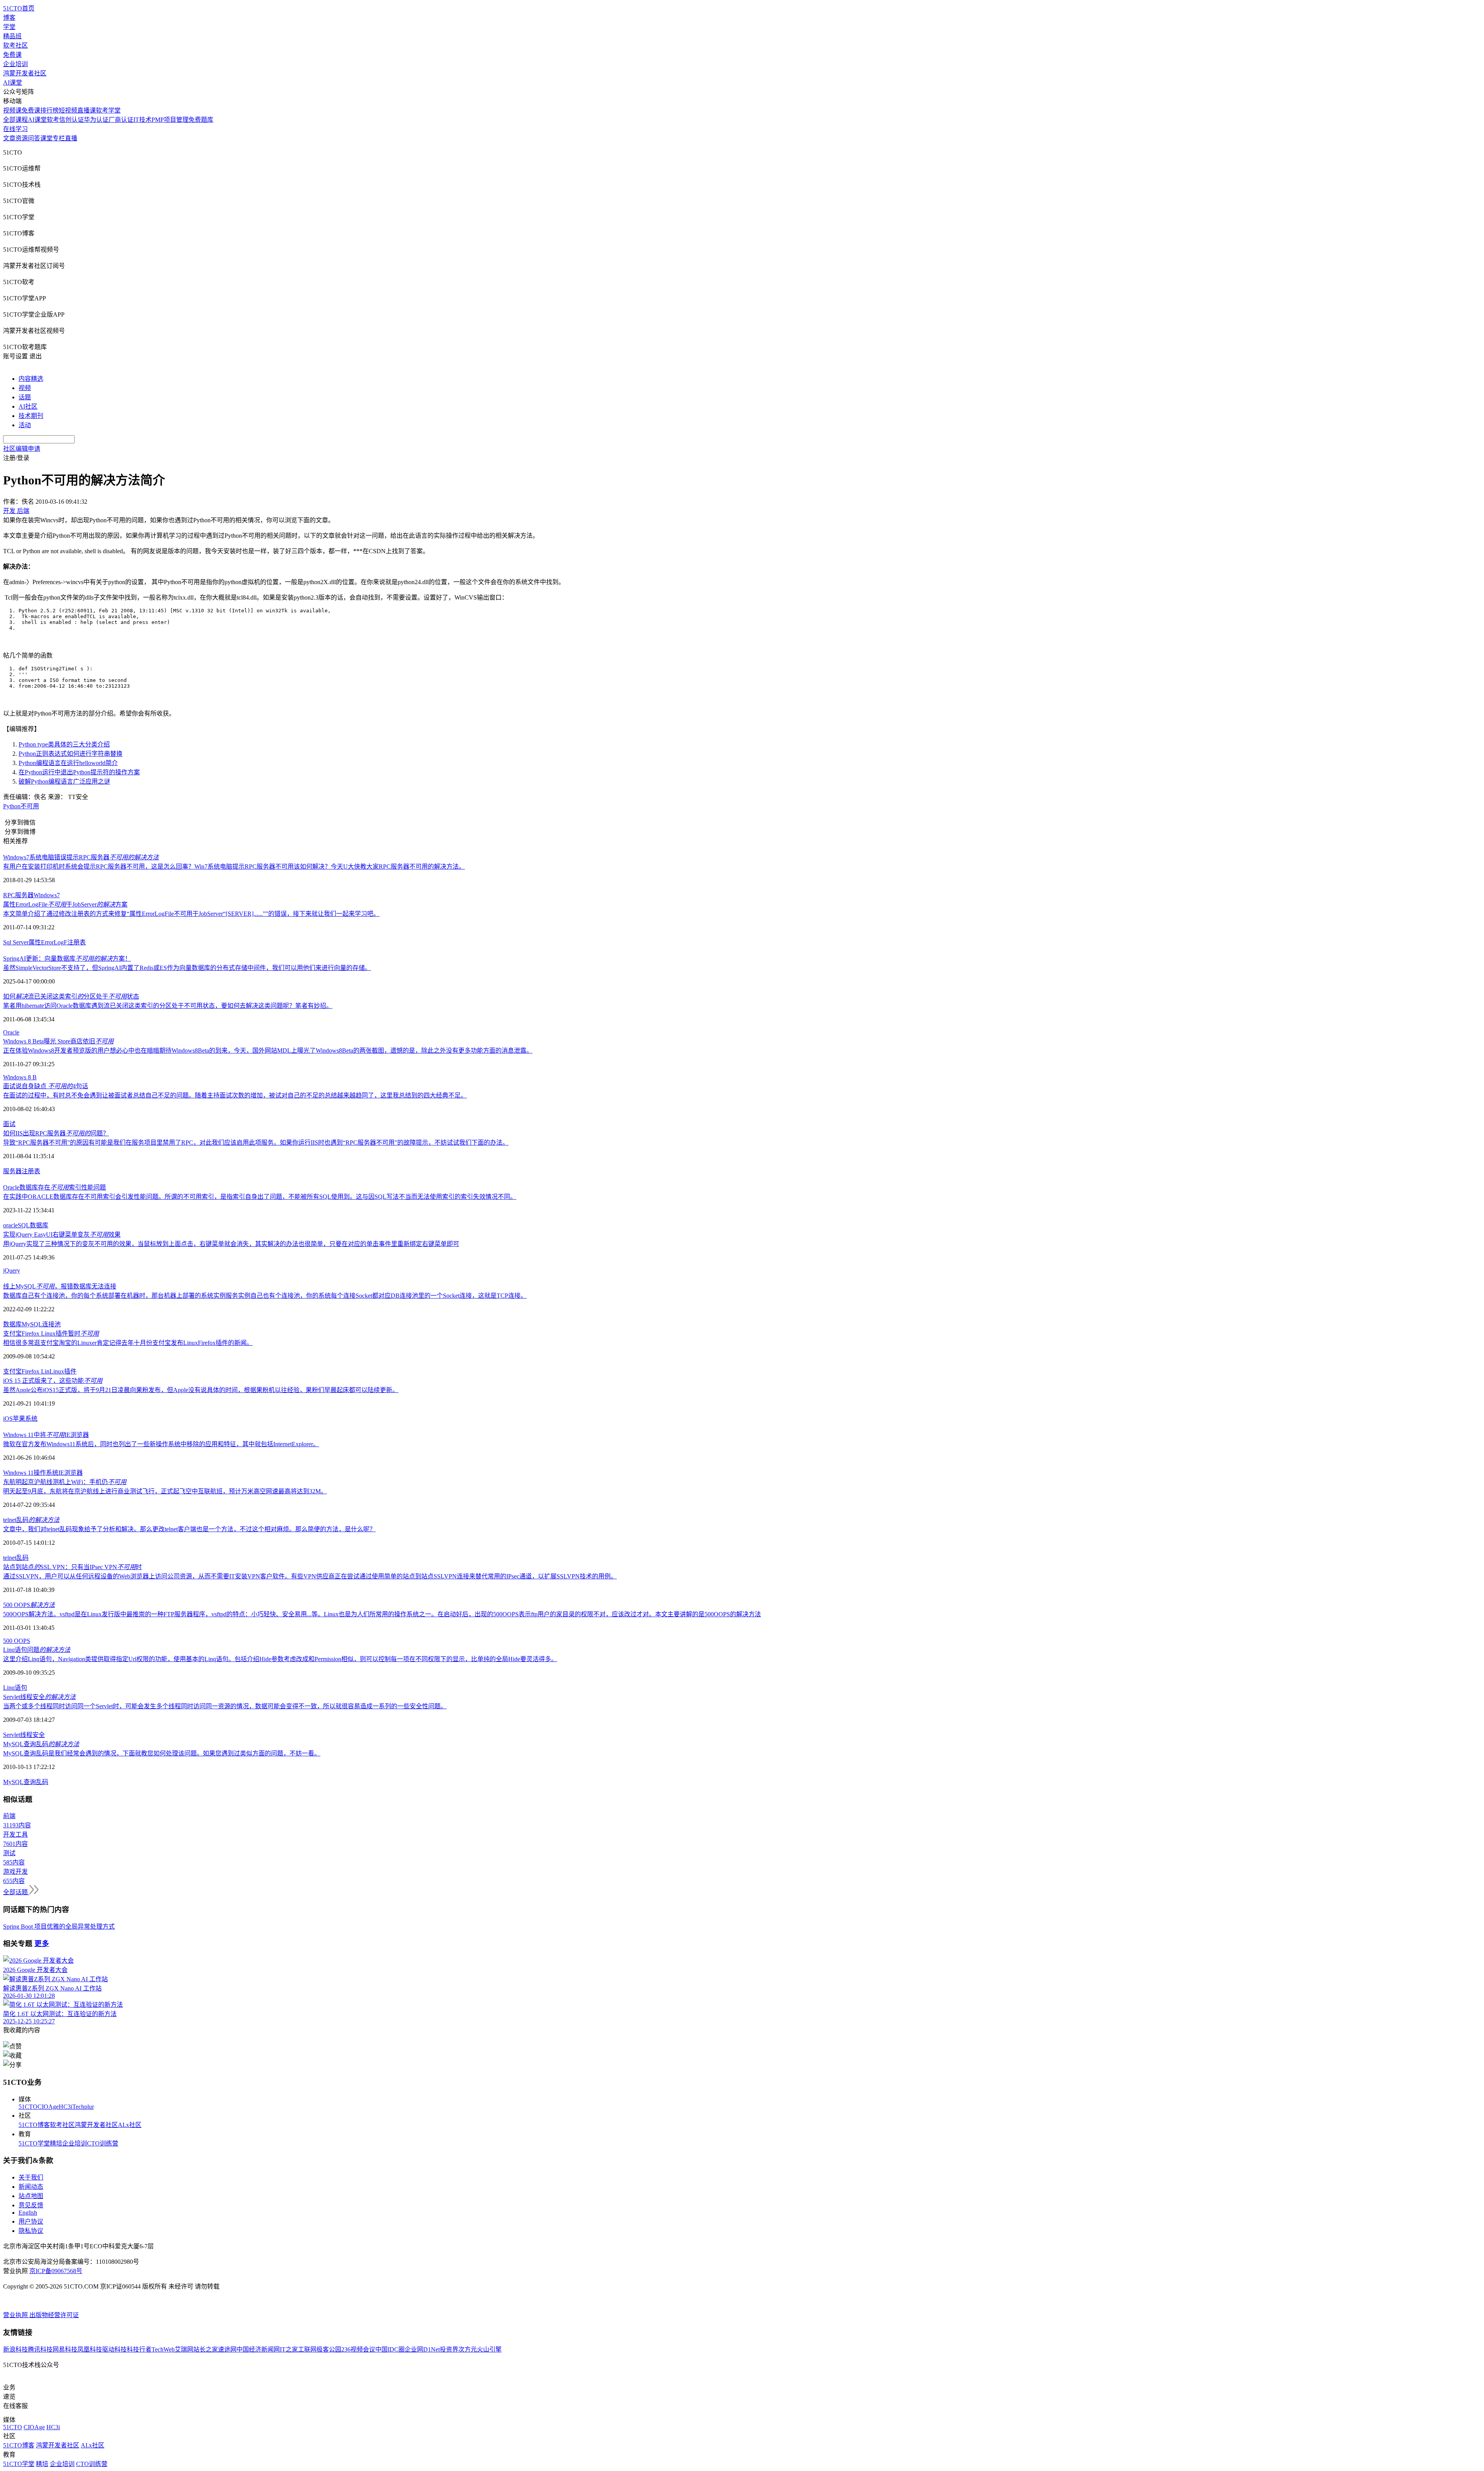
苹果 (19, 1419)
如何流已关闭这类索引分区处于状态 (71, 996)
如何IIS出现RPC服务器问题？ (56, 1133)
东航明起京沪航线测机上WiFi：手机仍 (65, 1482)
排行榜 (49, 110)
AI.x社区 (130, 2125)
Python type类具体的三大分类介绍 (64, 744)
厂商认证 (121, 120)
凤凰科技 (90, 2349)
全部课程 (15, 120)
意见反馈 (31, 2205)
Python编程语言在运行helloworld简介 (68, 763)
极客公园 (329, 2349)
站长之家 (206, 2349)
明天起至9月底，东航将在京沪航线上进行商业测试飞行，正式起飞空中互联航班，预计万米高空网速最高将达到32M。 (165, 1491)
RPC (9, 895)
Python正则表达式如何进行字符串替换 (71, 754)
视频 (25, 388)
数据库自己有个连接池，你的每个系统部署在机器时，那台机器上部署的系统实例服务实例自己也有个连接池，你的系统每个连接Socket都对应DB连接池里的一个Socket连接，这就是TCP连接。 (265, 1296)
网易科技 (65, 2349)
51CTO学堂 (34, 2143)
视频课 (12, 110)
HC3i (66, 2107)
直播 (71, 138)
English (28, 2213)
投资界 (449, 2349)
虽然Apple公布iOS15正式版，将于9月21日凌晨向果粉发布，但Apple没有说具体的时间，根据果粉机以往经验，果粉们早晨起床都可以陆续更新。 (201, 1390)
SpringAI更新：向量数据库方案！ (67, 959)
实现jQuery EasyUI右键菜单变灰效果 (62, 1235)
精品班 (12, 36)
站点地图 (31, 2196)
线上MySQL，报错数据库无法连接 (60, 1286)
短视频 (68, 110)
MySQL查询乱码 (41, 1744)
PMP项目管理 (170, 120)
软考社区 (15, 45)
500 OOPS (29, 1605)
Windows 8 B (20, 1077)
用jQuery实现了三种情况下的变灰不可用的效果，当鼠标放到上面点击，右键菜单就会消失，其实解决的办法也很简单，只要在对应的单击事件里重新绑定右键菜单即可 (231, 1244)
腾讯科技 (40, 2349)
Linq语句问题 (37, 1650)
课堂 (46, 138)
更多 (42, 1944)
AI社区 (28, 406)
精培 (56, 2143)
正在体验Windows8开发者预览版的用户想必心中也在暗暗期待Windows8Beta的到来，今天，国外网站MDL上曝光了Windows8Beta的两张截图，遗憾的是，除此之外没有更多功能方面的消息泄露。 (268, 1051)
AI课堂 (13, 83)
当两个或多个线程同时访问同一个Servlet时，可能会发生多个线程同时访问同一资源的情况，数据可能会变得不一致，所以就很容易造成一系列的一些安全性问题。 (225, 1706)
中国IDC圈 (390, 2349)
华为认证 (96, 120)
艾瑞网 (184, 2349)
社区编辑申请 (22, 449)
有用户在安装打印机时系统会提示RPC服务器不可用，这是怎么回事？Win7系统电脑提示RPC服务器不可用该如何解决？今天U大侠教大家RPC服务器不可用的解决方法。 (234, 867)
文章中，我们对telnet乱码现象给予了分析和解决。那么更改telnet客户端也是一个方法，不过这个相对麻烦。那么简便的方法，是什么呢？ (189, 1529)
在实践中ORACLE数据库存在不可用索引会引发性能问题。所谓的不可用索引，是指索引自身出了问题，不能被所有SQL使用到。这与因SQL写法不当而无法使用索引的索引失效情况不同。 (260, 1197)
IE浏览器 (71, 1473)
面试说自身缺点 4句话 (46, 1086)
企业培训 (15, 64)
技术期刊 (31, 416)
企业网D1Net (422, 2349)
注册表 (77, 942)
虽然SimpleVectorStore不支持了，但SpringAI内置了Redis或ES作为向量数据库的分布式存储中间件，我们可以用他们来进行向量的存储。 (187, 968)
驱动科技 (114, 2349)
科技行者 (139, 2349)
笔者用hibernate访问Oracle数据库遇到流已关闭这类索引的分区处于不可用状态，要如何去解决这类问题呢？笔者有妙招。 (168, 1006)
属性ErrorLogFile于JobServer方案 (65, 904)
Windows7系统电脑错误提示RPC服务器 (81, 857)
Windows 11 (18, 1473)
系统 (31, 1419)
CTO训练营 (103, 2143)
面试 (9, 1124)
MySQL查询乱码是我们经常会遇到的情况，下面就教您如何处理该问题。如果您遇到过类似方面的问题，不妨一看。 (162, 1753)
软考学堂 (108, 110)
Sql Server (16, 942)
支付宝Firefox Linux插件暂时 (51, 1333)
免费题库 (201, 120)
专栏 (59, 138)
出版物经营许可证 (54, 2315)
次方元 (468, 2349)
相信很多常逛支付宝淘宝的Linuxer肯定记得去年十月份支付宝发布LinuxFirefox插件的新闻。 (128, 1343)
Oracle (11, 1032)
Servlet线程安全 (39, 1697)
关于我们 (31, 2177)
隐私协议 (31, 2231)
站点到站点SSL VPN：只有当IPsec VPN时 (72, 1567)
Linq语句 (15, 1688)
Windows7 (47, 895)
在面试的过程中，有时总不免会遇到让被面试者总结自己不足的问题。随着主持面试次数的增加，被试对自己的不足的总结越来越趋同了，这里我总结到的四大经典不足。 (235, 1095)
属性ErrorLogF (48, 942)
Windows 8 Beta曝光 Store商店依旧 (58, 1041)
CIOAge (48, 2107)
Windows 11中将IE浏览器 (46, 1435)
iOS (8, 1419)
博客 (9, 18)
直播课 (87, 110)
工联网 (307, 2349)
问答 (34, 138)
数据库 (39, 1225)
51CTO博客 (34, 2125)
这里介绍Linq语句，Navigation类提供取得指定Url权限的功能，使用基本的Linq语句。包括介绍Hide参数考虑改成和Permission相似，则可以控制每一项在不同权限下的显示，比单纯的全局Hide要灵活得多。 (280, 1659)
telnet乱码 (31, 1520)
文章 (9, 138)
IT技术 (142, 120)
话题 (25, 397)
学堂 (9, 27)
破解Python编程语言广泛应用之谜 (64, 781)
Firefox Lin (36, 1371)
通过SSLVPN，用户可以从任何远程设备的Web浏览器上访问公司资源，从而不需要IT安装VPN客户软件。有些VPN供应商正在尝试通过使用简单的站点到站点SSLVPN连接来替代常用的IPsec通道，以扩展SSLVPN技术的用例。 (310, 1576)
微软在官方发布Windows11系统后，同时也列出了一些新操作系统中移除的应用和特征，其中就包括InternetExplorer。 (161, 1444)
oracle (10, 1225)
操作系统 (46, 1473)
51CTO (28, 2107)
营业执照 (16, 2315)
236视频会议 (358, 2349)
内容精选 (31, 379)
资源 (22, 138)
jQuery (12, 1270)
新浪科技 (15, 2349)
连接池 (51, 1324)
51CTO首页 (19, 8)
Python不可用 (21, 806)
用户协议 (31, 2221)
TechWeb (163, 2349)
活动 (25, 425)
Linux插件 (63, 1371)
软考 (53, 120)
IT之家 (289, 2349)
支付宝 (12, 1371)
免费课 (12, 55)
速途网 (227, 2349)
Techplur (83, 2107)
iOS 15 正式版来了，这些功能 (53, 1381)
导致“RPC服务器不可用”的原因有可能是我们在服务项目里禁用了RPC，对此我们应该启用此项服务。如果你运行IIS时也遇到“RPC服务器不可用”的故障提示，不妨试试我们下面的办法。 (256, 1143)
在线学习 (15, 129)
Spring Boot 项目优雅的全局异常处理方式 (59, 1927)
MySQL (32, 1324)
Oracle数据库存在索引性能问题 (54, 1187)
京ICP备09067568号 (56, 2271)
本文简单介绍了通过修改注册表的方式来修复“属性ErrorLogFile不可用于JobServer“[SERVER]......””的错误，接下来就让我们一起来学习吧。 (191, 914)
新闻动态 (31, 2187)
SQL (24, 1225)
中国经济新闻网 (258, 2349)
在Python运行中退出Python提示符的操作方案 (79, 772)
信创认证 (71, 120)
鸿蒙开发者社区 (25, 73)
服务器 (24, 895)
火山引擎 (489, 2349)
